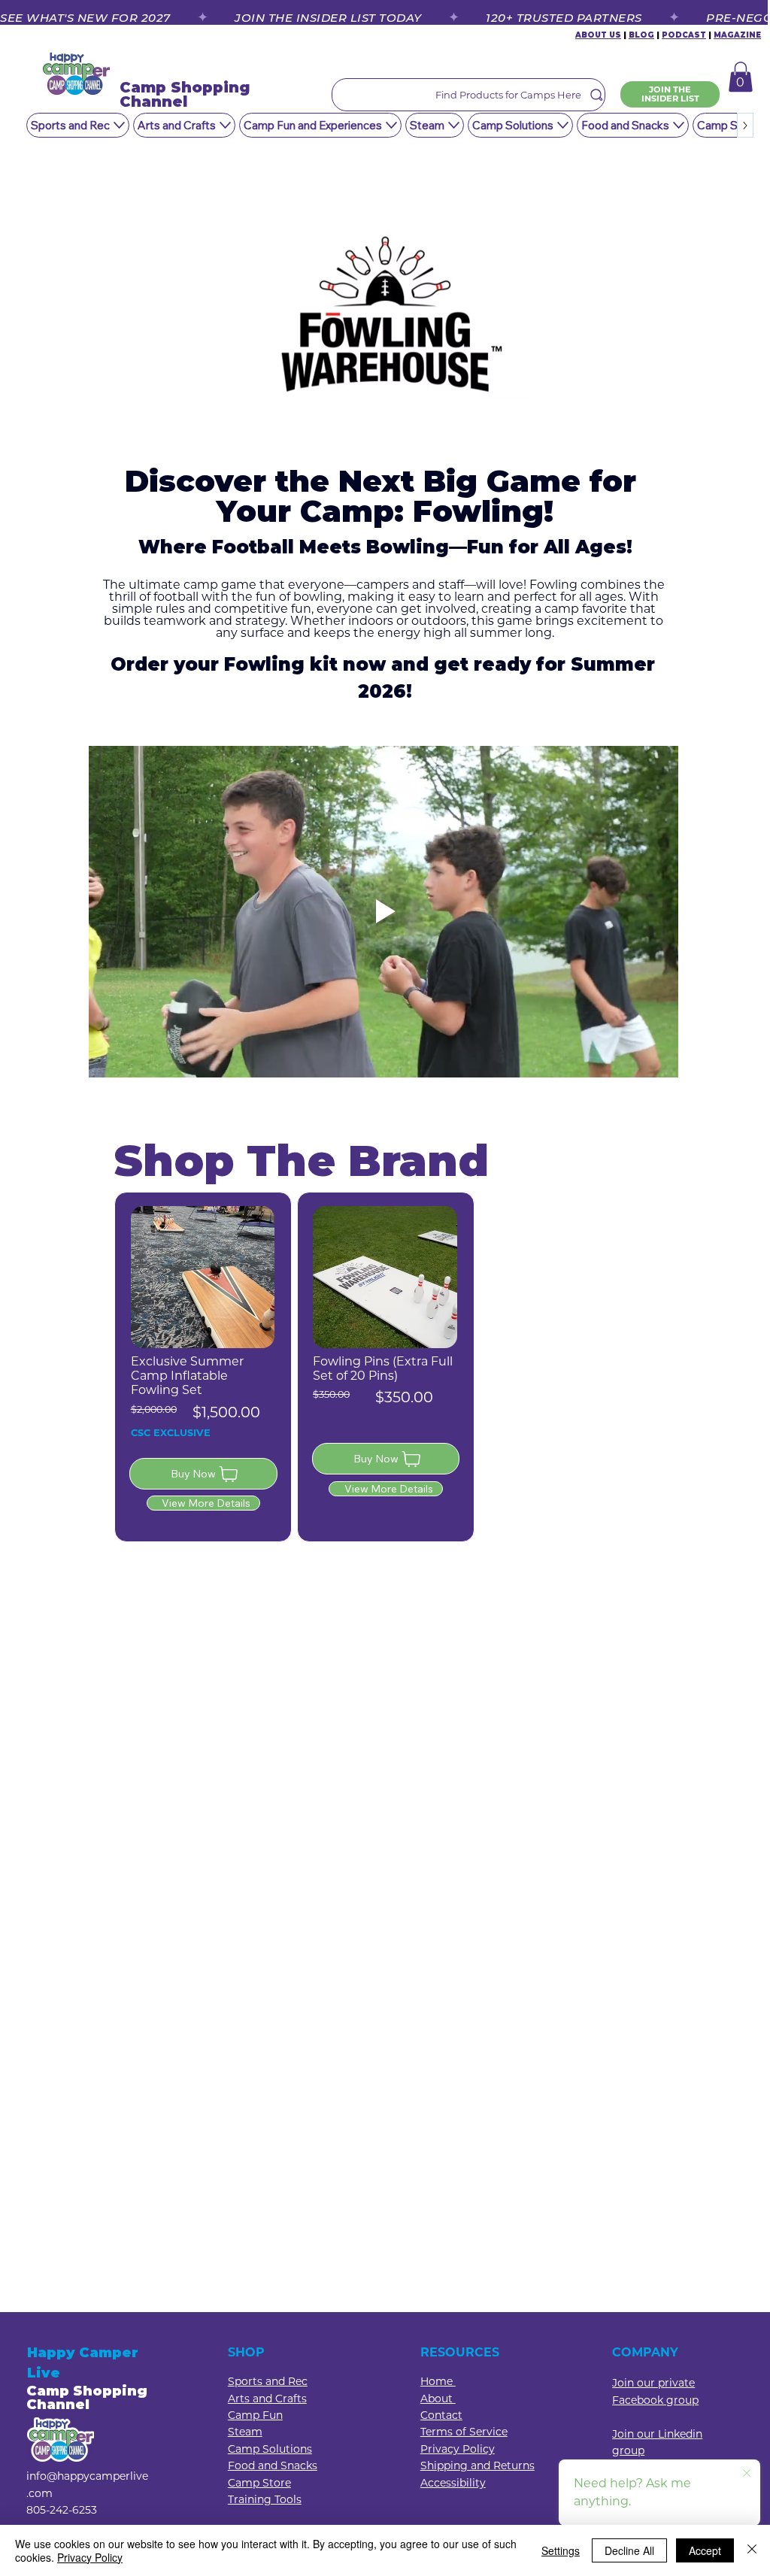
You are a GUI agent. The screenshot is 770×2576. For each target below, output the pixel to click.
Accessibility (453, 2483)
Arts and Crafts (267, 2399)
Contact (441, 2415)
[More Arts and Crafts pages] (225, 125)
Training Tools (265, 2499)
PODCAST (684, 35)
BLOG (641, 35)
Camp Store (259, 2483)
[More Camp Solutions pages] (563, 125)
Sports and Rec (268, 2381)
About (438, 2399)
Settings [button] (561, 2550)
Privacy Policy (90, 2557)
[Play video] (383, 912)
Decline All (629, 2550)
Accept (705, 2550)
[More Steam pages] (454, 125)
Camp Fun (255, 2415)
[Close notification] (747, 2474)
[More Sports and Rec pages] (119, 125)
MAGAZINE (737, 35)
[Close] (752, 2550)
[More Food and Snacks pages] (679, 125)
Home (438, 2381)
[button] (741, 77)
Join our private (653, 2383)
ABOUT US (598, 35)
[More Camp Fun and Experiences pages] (391, 125)
